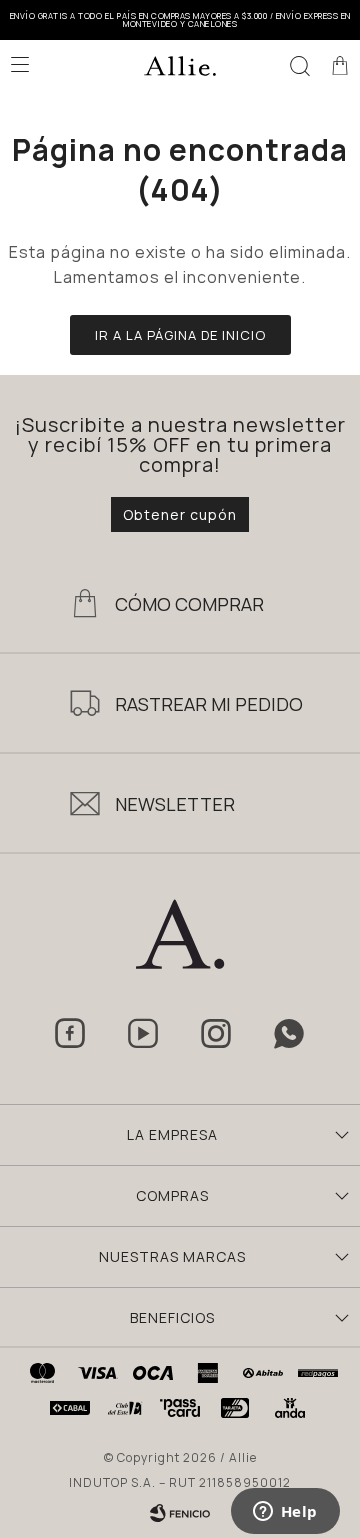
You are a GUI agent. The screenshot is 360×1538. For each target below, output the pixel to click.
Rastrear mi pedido (209, 704)
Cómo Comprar (189, 604)
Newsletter (175, 804)
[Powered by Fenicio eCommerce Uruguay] (180, 1513)
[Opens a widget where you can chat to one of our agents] (285, 1513)
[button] (300, 65)
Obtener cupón (180, 514)
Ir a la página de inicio (180, 335)
